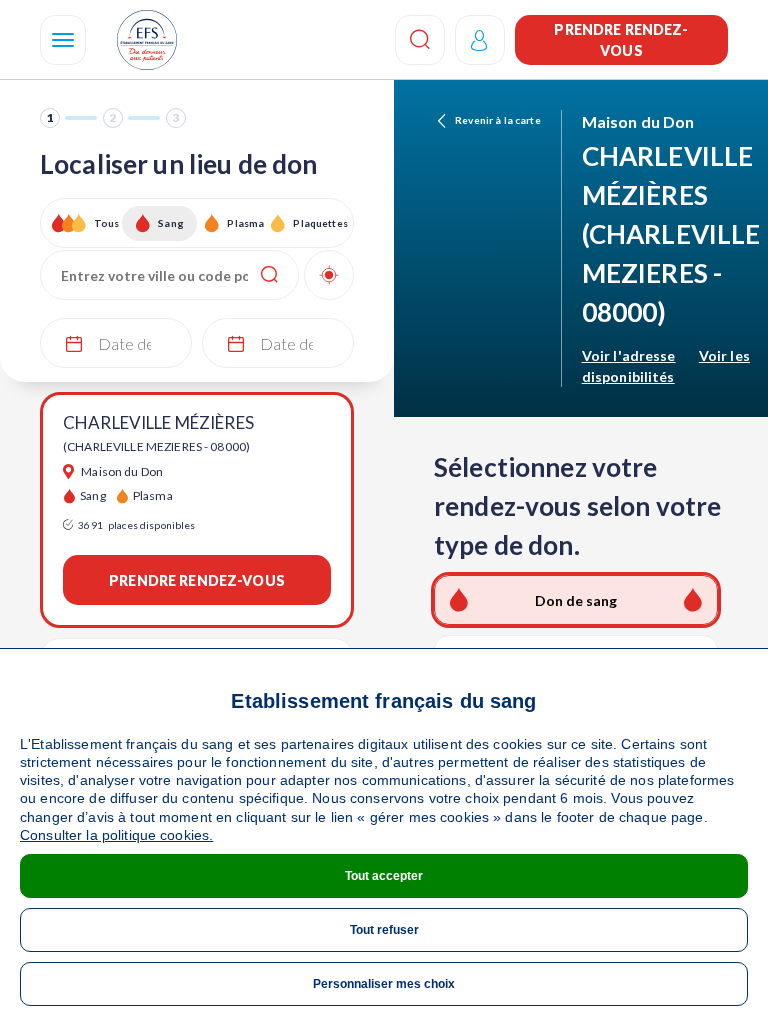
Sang (171, 223)
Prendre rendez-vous (621, 40)
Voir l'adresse (629, 355)
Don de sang (576, 600)
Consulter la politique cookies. (116, 835)
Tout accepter (384, 876)
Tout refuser (384, 930)
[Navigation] (63, 40)
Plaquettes (319, 223)
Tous (107, 223)
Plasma (245, 223)
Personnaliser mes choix (384, 984)
